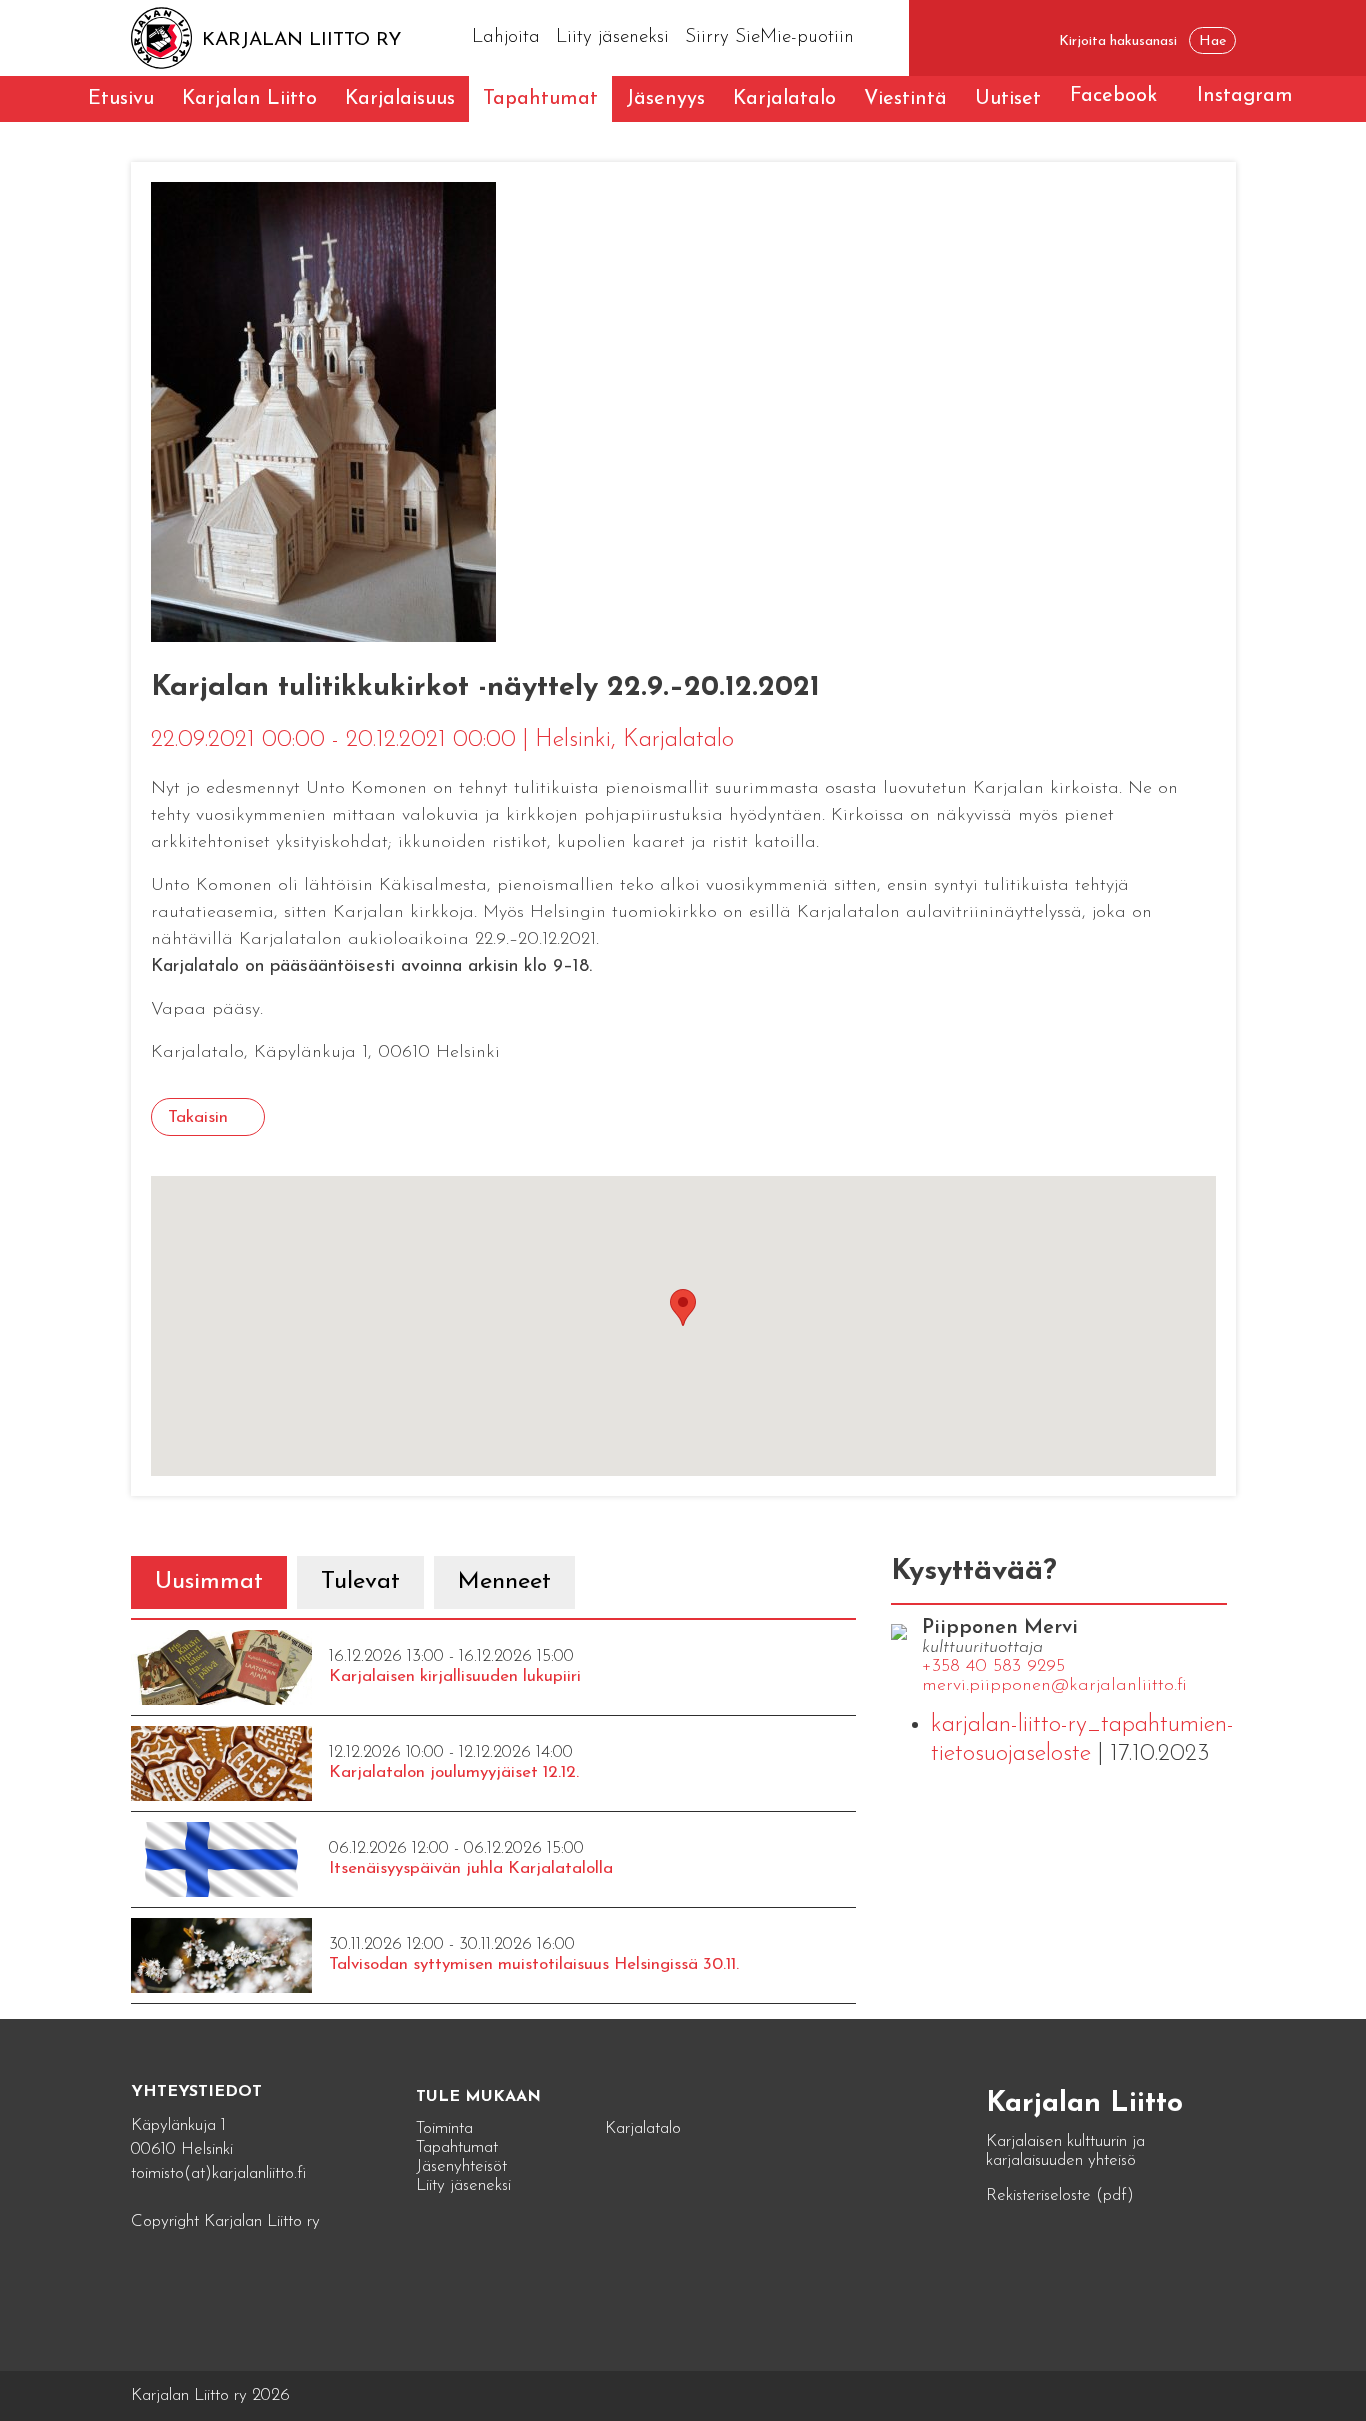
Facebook (1113, 96)
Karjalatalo (784, 99)
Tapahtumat (540, 99)
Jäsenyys (665, 99)
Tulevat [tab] (360, 1582)
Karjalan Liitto (249, 99)
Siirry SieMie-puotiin (769, 37)
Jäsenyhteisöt (461, 2166)
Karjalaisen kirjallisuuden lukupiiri (455, 1676)
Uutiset (1008, 99)
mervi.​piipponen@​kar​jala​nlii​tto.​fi (1054, 1686)
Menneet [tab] (504, 1582)
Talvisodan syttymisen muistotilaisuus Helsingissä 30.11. (534, 1964)
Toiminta (444, 2128)
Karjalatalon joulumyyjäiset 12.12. (454, 1772)
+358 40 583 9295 (993, 1667)
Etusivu (121, 99)
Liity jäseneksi (612, 37)
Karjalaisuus (400, 99)
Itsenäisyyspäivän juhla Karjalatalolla (471, 1868)
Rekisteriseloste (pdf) (1060, 2195)
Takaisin (198, 1117)
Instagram (1245, 96)
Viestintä (905, 99)
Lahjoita (506, 37)
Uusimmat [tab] (209, 1582)
